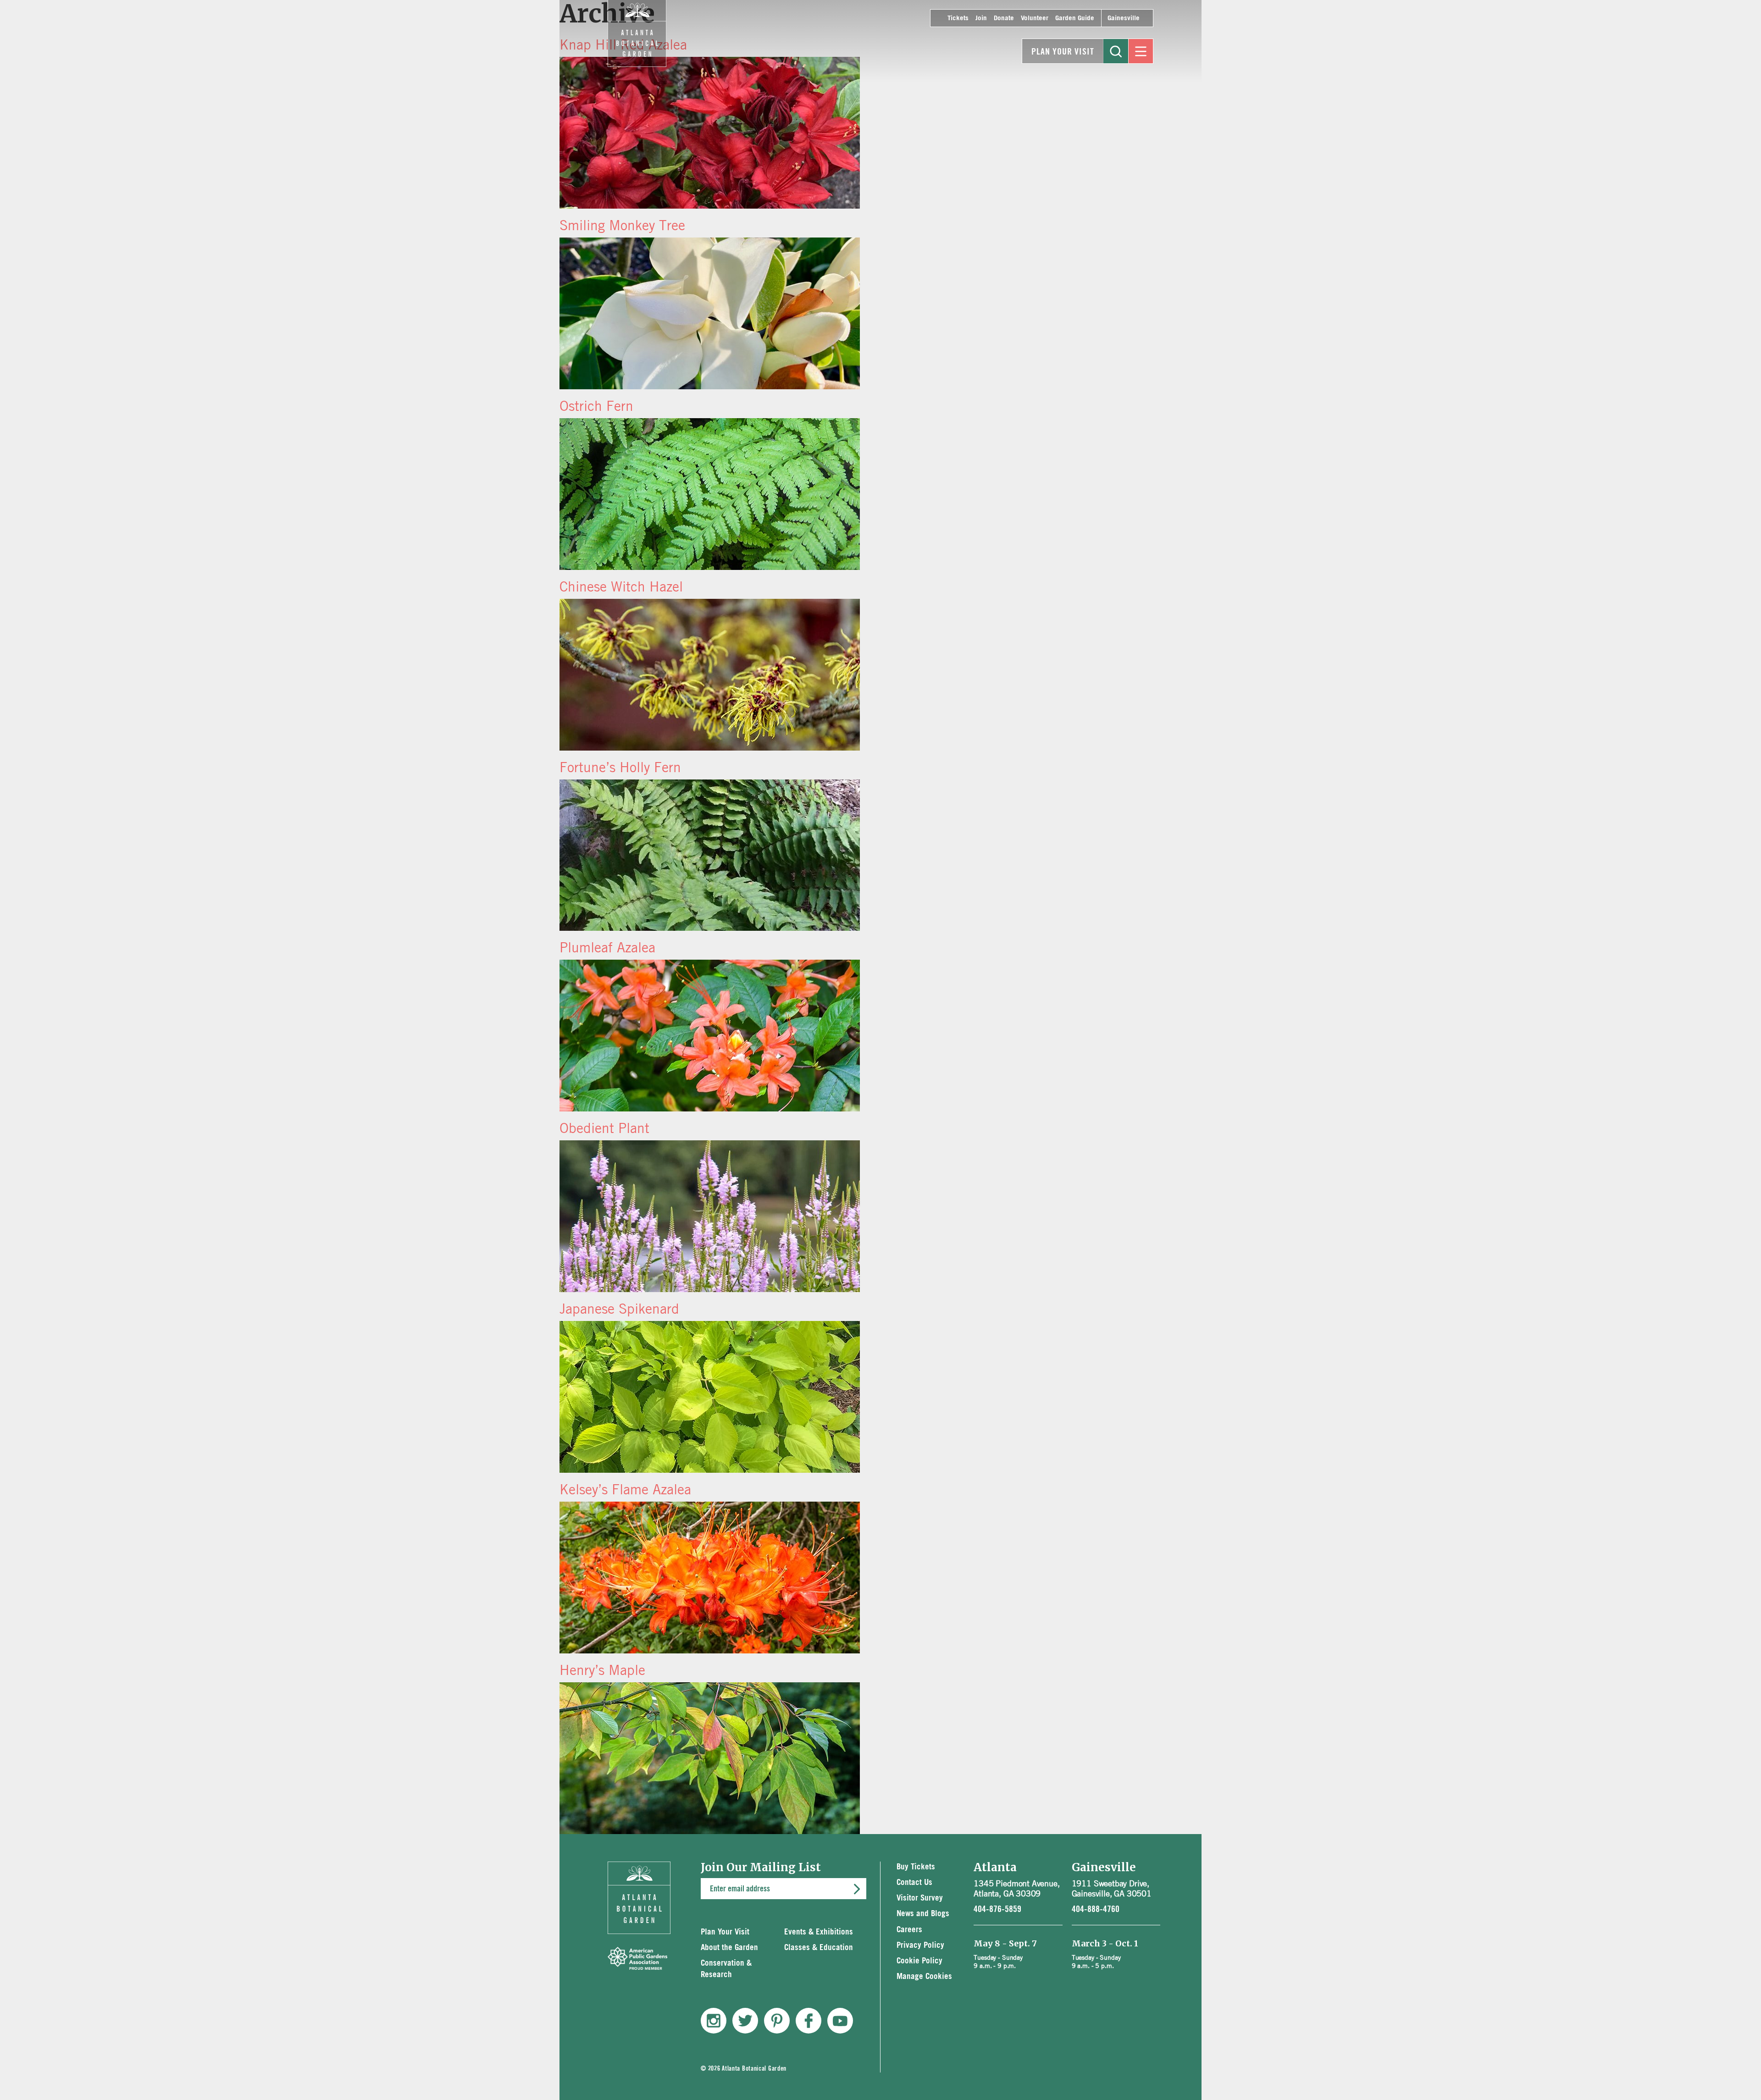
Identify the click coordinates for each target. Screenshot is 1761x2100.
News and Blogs (923, 1914)
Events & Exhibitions (819, 1932)
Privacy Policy (920, 1945)
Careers (909, 1930)
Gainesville (1124, 18)
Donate (1004, 18)
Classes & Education (819, 1948)
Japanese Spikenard (619, 1309)
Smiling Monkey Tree (622, 225)
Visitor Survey (920, 1898)
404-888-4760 (1096, 1909)
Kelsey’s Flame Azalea (625, 1489)
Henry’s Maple (602, 1670)
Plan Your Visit (1063, 52)
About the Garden (729, 1948)
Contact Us (914, 1882)
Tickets (958, 18)
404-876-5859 (997, 1909)
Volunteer (1035, 18)
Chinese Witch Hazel (621, 586)
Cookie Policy (919, 1961)
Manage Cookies (924, 1976)
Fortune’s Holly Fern (620, 767)
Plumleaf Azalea (607, 947)
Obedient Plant (604, 1128)
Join (981, 18)
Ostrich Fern (596, 406)
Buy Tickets (916, 1867)
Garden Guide (1075, 18)
